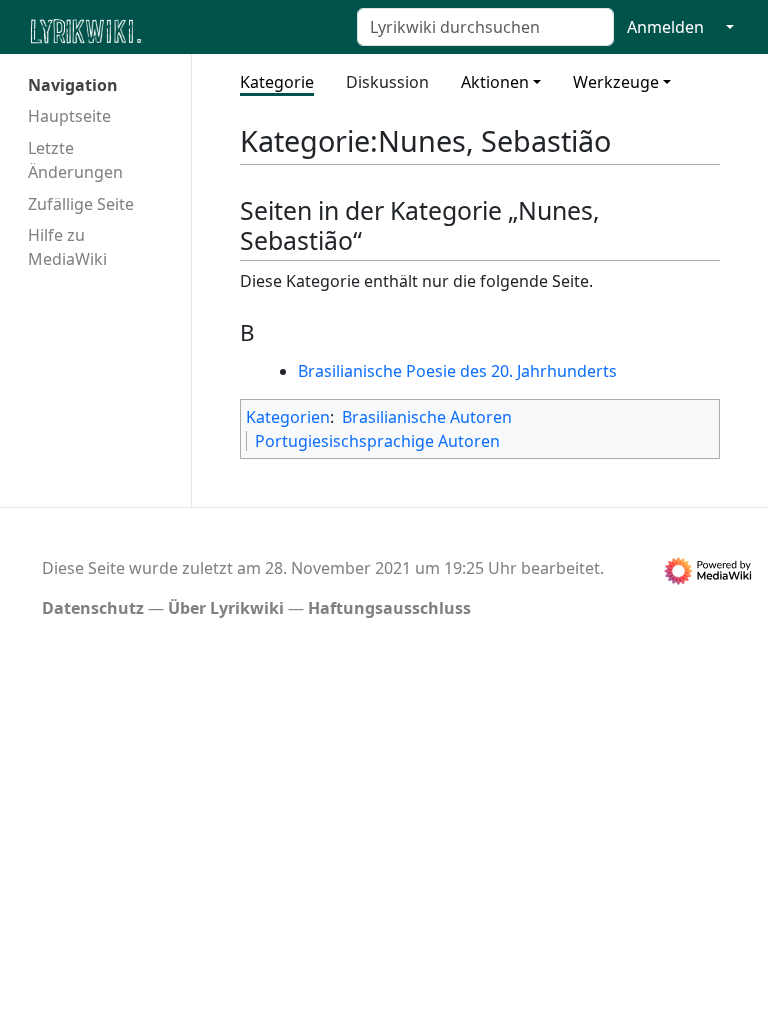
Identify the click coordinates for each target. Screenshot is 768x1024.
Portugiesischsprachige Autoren (377, 441)
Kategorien (288, 417)
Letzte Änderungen (75, 160)
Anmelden (665, 27)
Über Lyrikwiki (226, 608)
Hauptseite (69, 116)
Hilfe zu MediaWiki (67, 247)
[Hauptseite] (183, 29)
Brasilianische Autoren (427, 417)
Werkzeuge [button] (616, 82)
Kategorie (277, 82)
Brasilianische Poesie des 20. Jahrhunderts (457, 371)
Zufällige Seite (81, 204)
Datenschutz (93, 608)
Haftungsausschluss (389, 608)
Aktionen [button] (495, 82)
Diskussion (387, 82)
